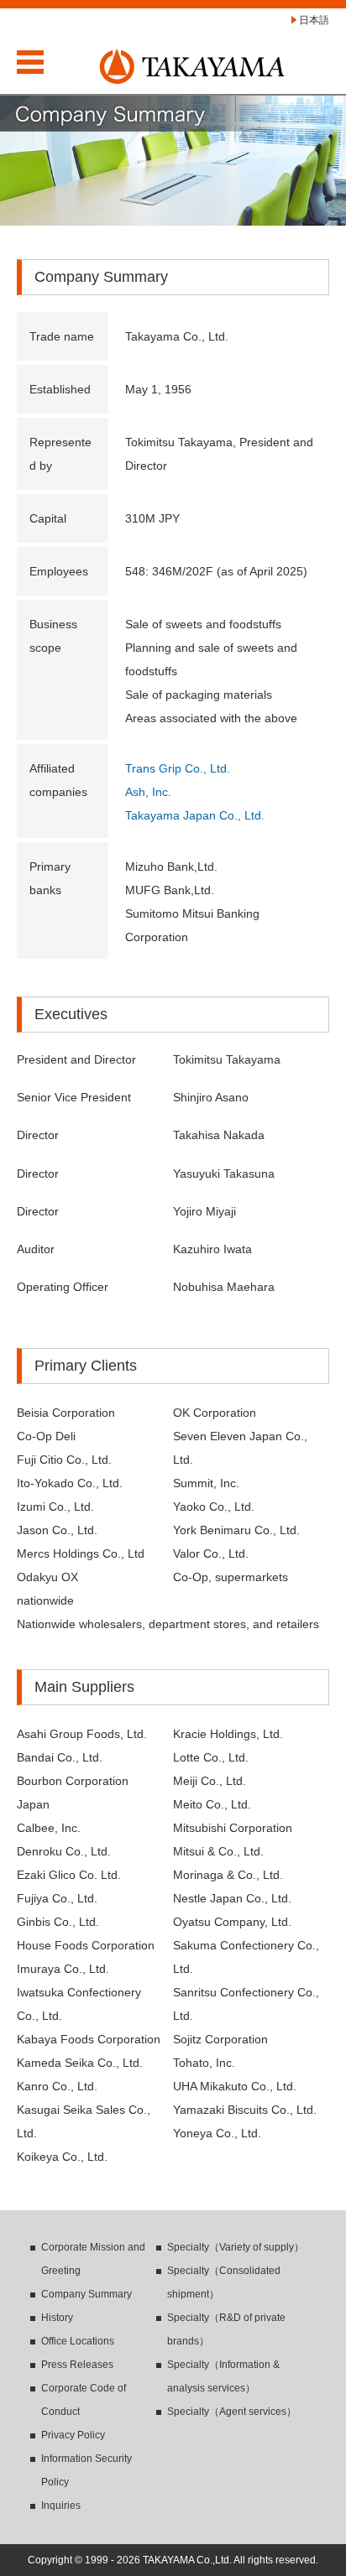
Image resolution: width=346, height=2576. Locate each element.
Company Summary (86, 2294)
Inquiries (61, 2506)
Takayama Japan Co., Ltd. (195, 815)
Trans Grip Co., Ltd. (178, 768)
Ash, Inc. (148, 792)
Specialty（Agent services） (232, 2412)
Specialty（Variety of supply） (236, 2247)
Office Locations (78, 2341)
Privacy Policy (73, 2435)
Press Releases (77, 2365)
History (57, 2318)
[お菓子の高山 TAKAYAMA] (192, 59)
